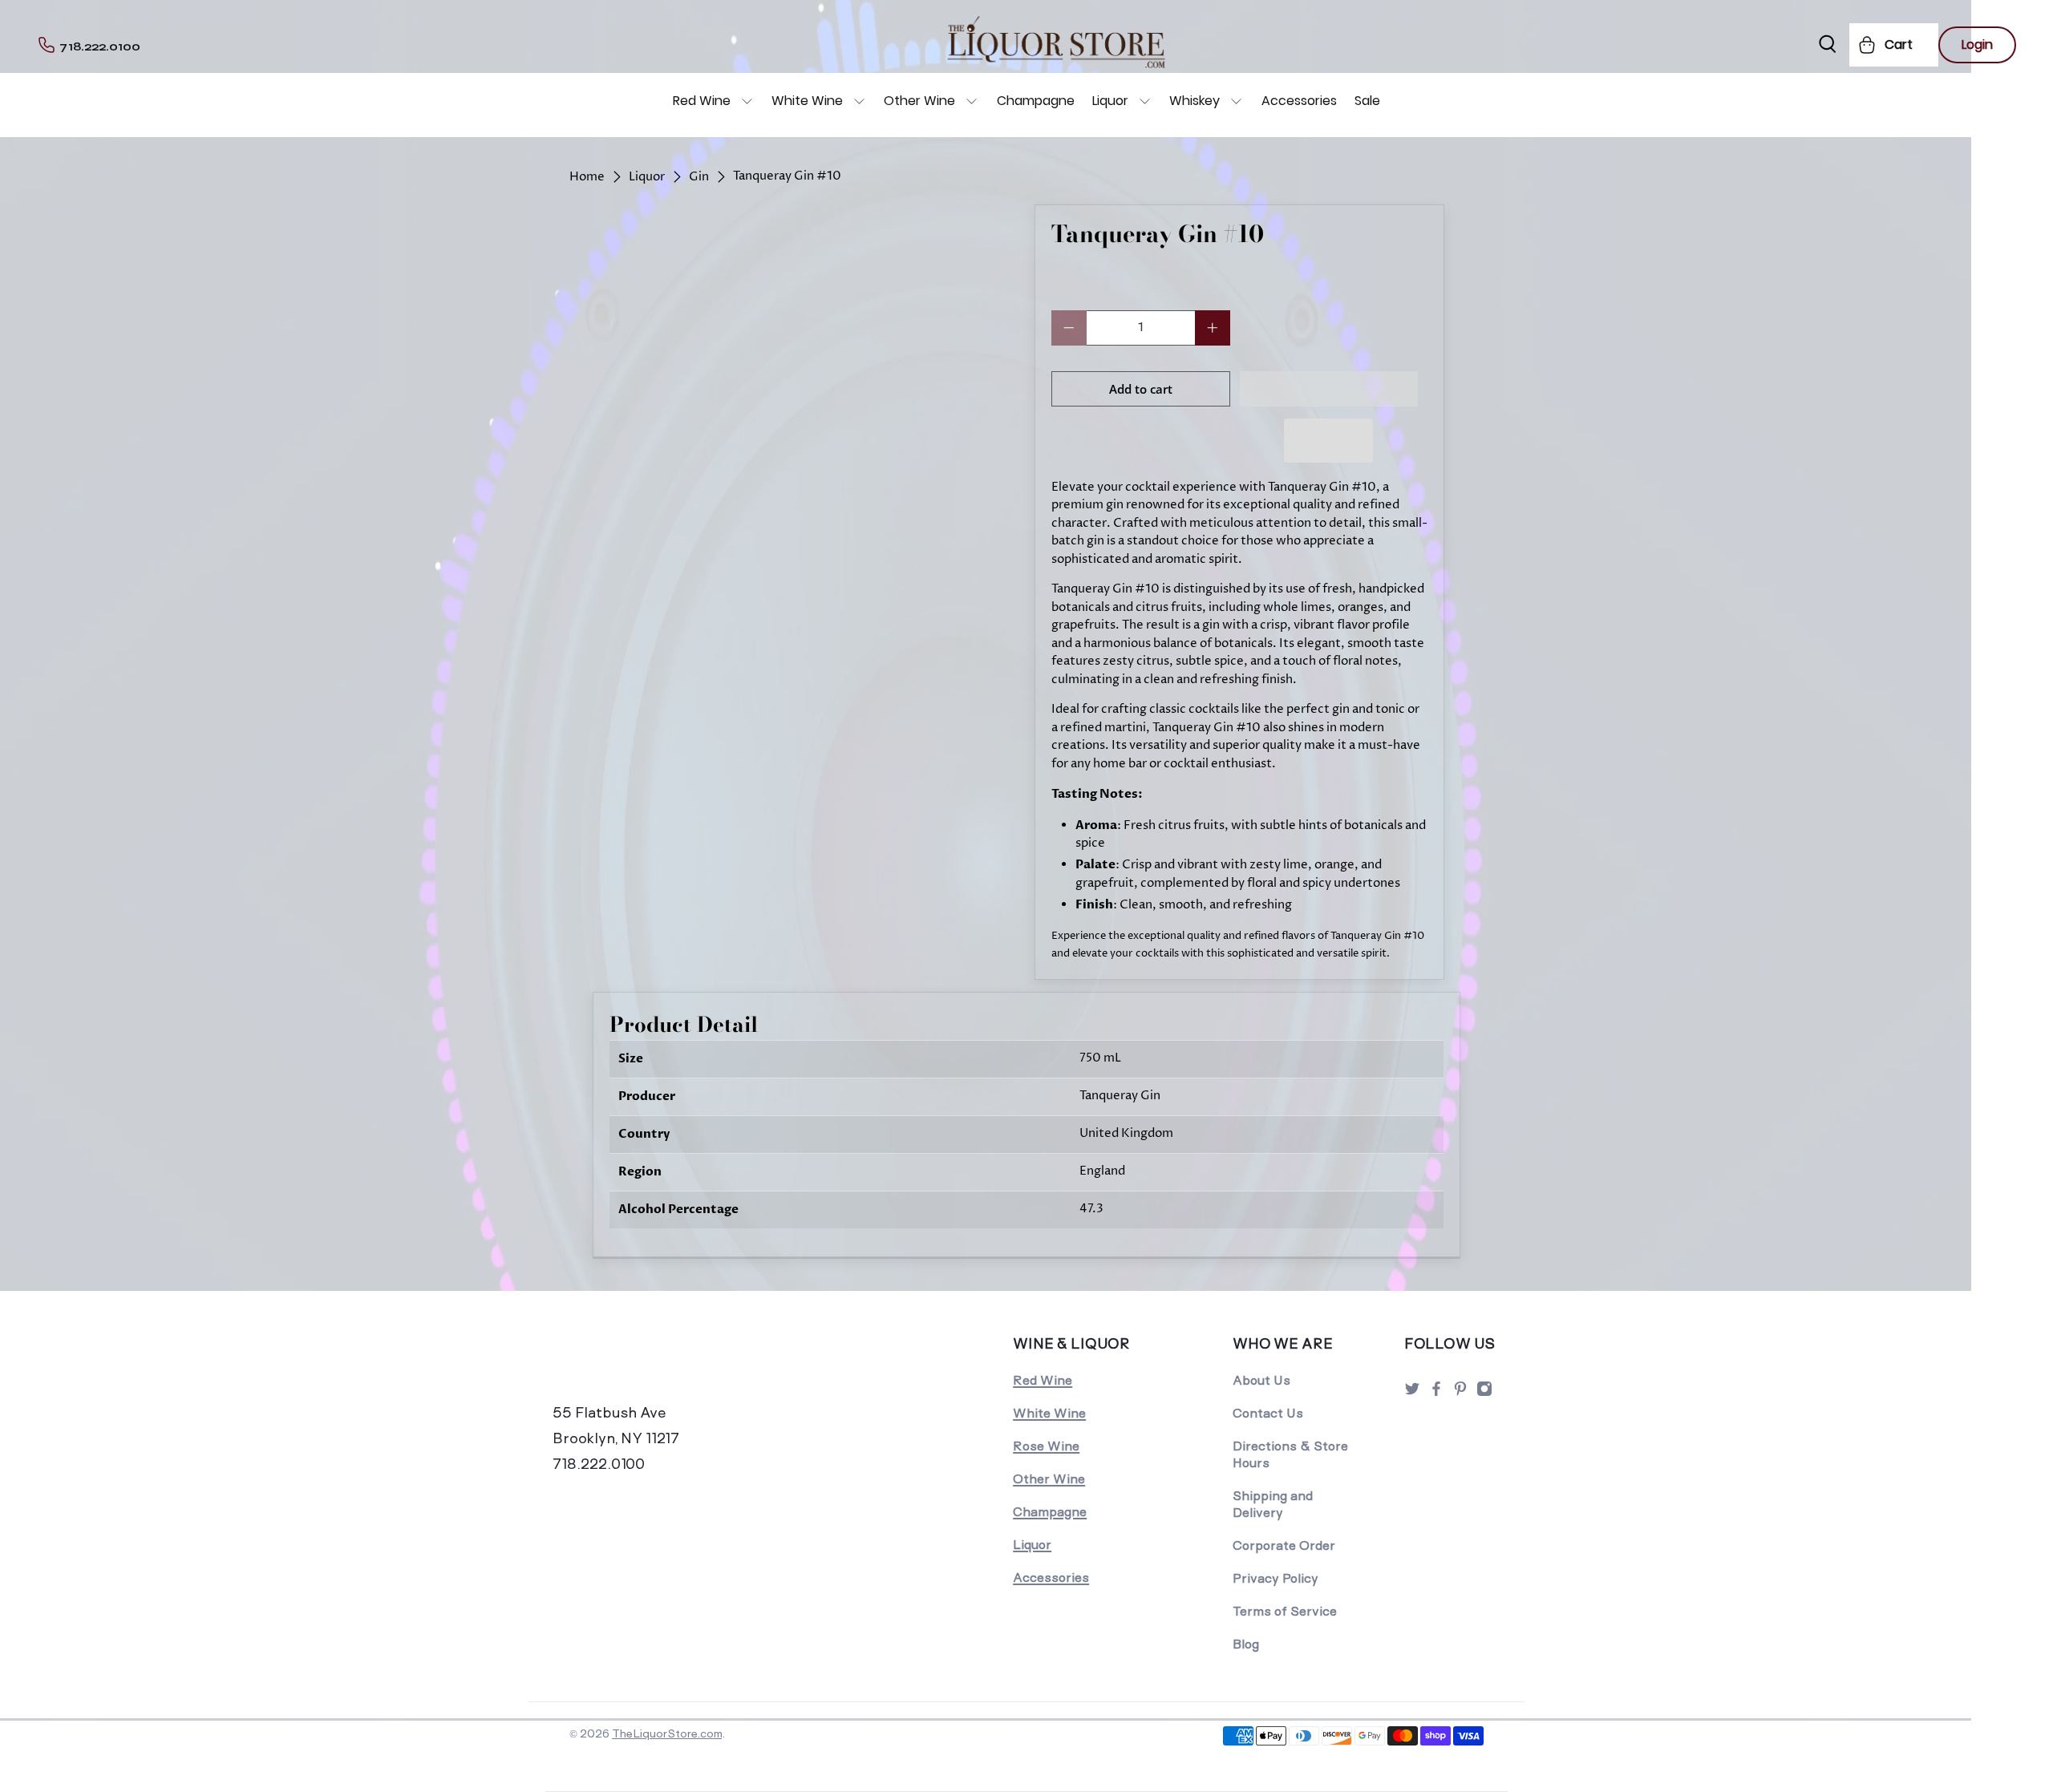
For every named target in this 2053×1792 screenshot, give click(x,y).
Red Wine (702, 101)
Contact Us (1268, 1413)
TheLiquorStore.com (667, 1733)
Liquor (1110, 101)
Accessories (1299, 101)
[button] (1329, 389)
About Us (1261, 1380)
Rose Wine (1046, 1446)
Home (587, 177)
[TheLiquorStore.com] (663, 1365)
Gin (699, 177)
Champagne (1036, 101)
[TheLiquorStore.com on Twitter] (1412, 1393)
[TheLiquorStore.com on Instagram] (1484, 1393)
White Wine (807, 101)
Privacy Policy (1276, 1578)
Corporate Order (1284, 1545)
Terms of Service (1285, 1611)
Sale (1367, 101)
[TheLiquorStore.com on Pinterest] (1460, 1393)
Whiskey (1195, 101)
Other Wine (919, 101)
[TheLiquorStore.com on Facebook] (1436, 1393)
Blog (1246, 1644)
